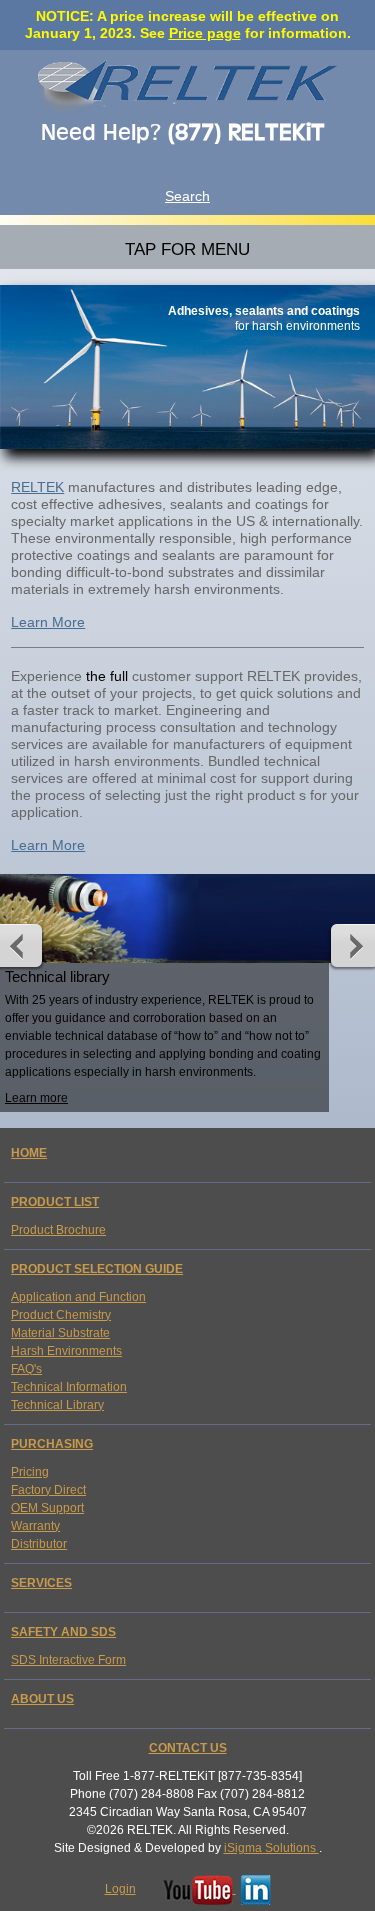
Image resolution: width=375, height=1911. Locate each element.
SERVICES (41, 1583)
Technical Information (69, 1387)
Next (349, 945)
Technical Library (57, 1405)
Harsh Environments (66, 1351)
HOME (29, 1153)
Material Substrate (60, 1333)
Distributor (39, 1544)
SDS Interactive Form (68, 1660)
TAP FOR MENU (187, 249)
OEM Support (47, 1508)
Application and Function (78, 1297)
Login (120, 1889)
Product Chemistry (61, 1315)
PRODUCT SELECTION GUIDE (97, 1269)
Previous (26, 945)
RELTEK (37, 487)
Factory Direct (48, 1490)
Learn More (48, 622)
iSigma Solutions (271, 1848)
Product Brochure (58, 1230)
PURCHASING (52, 1444)
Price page (205, 33)
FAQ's (26, 1369)
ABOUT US (42, 1699)
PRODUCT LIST (55, 1202)
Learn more (36, 1098)
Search (187, 196)
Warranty (35, 1526)
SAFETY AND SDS (63, 1632)
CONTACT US (188, 1748)
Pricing (30, 1472)
